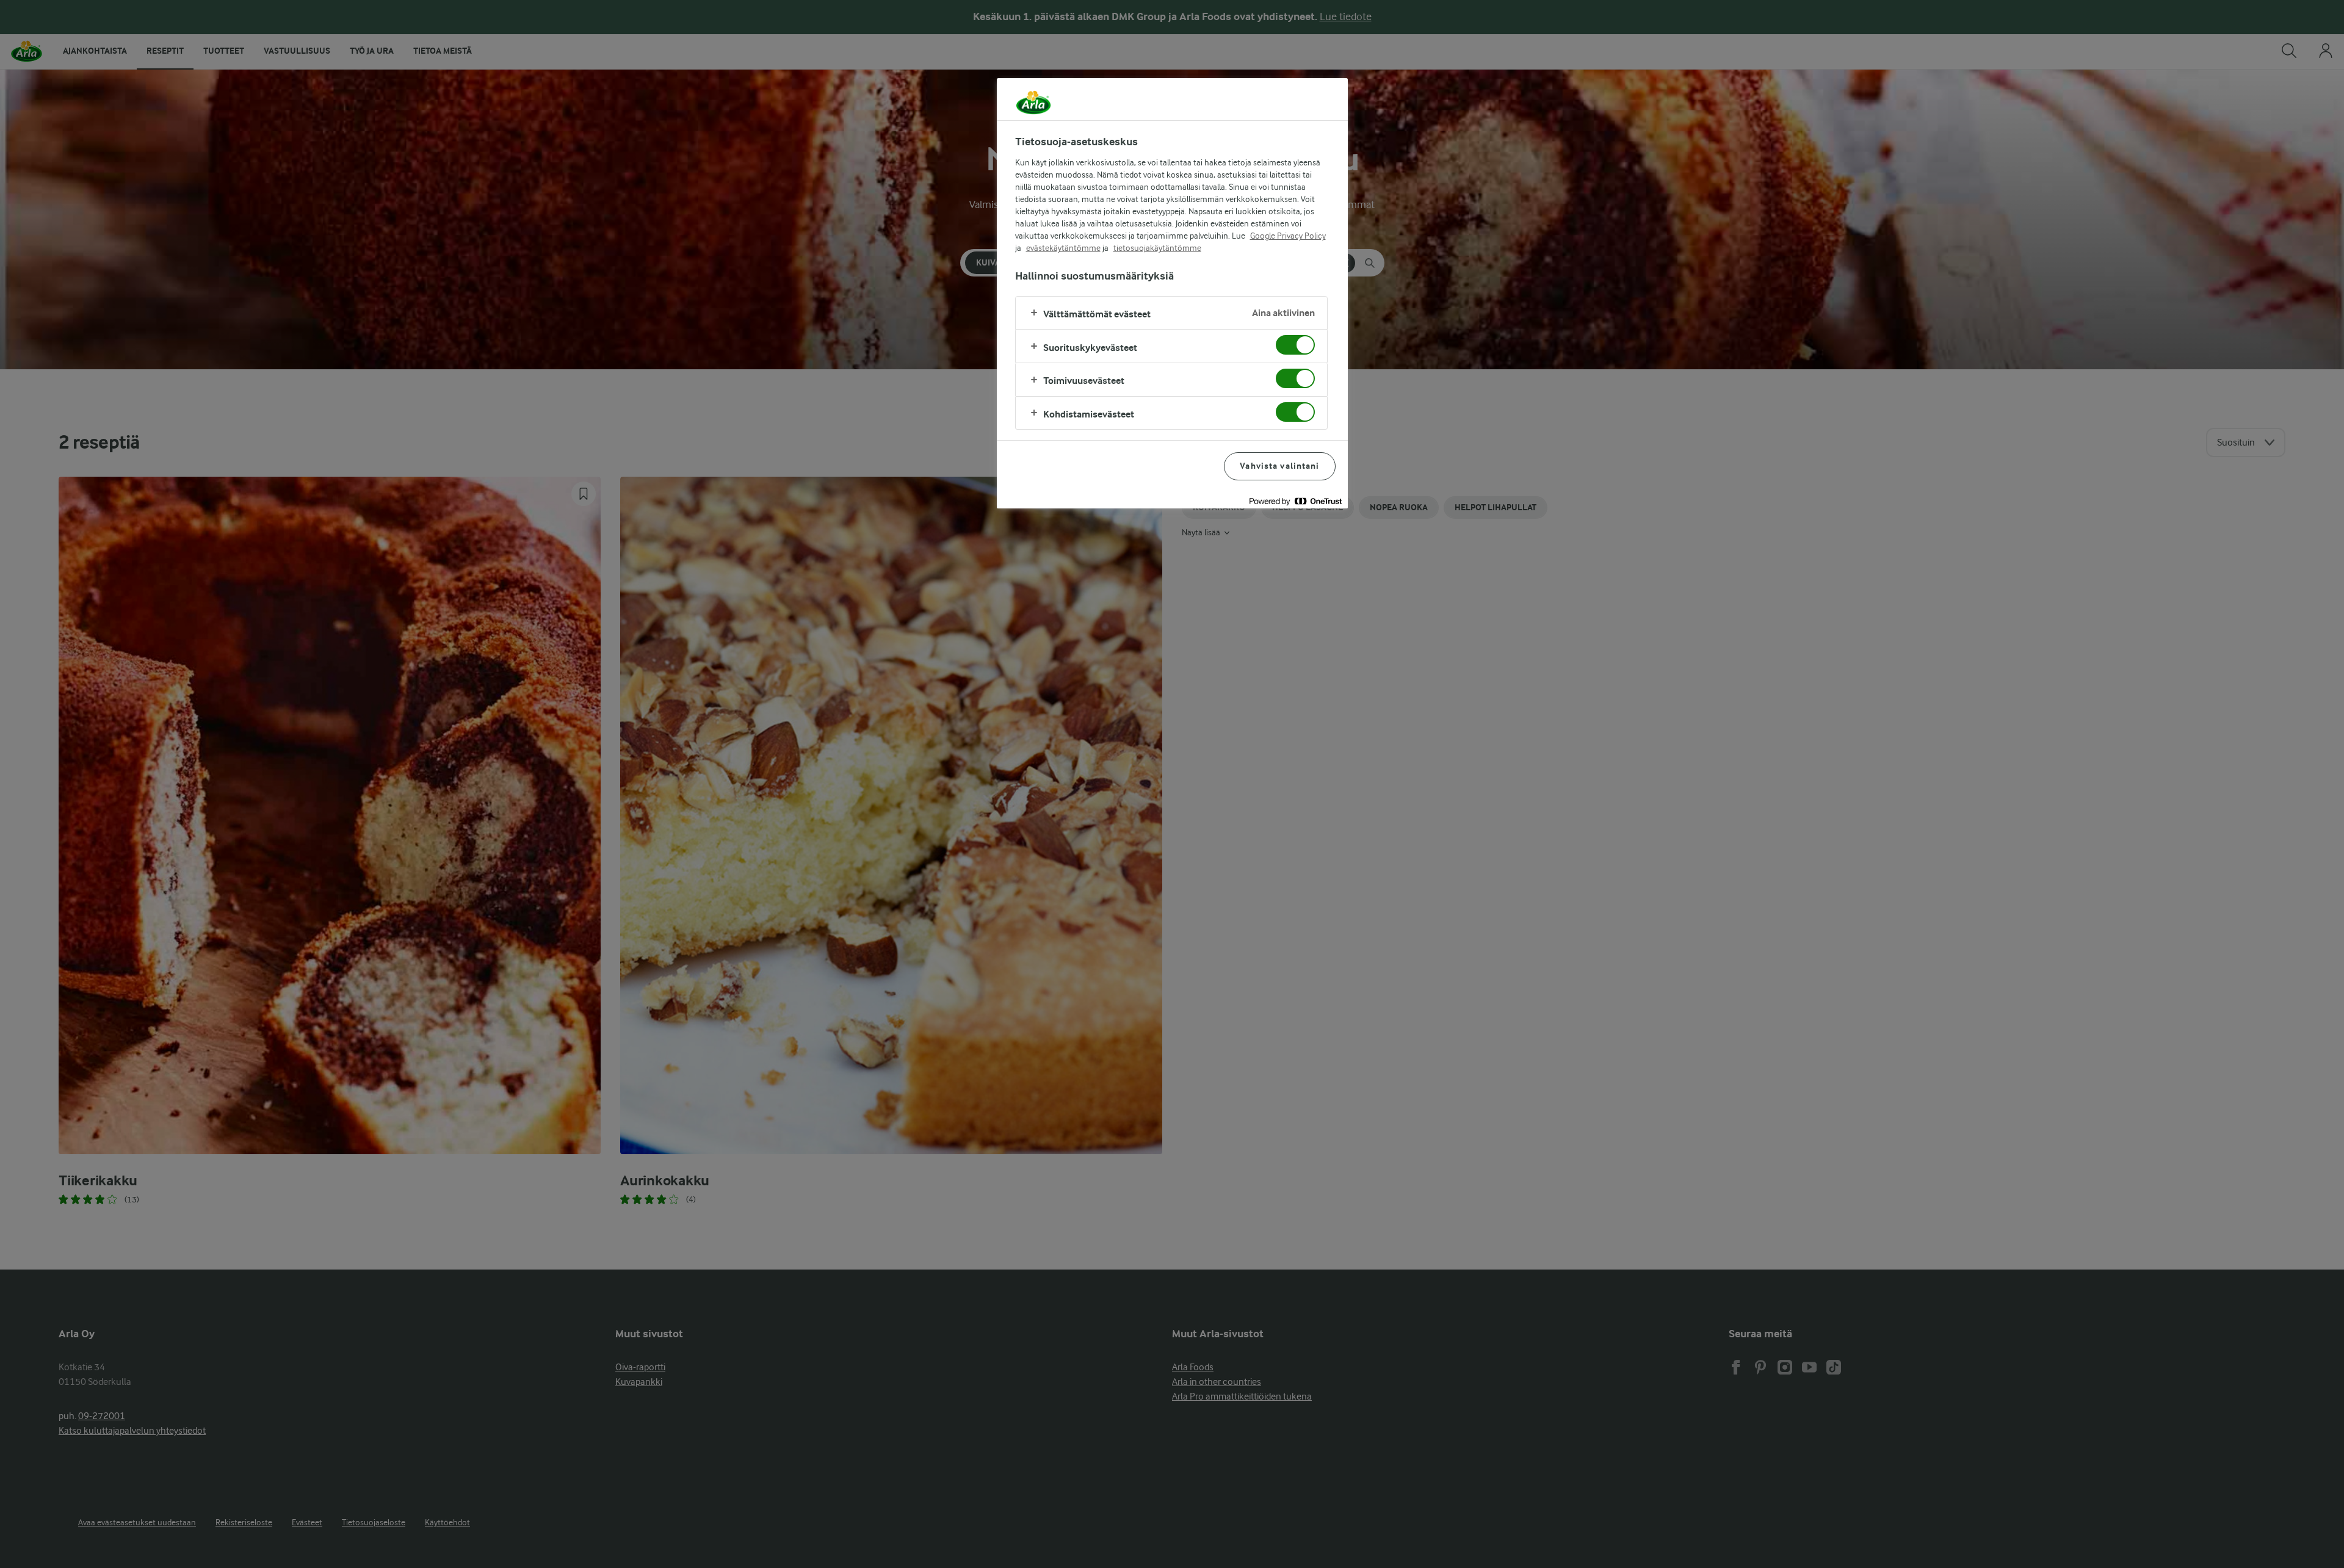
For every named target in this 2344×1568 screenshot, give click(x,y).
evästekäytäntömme (1063, 248)
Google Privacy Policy (1288, 236)
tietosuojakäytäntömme (1157, 248)
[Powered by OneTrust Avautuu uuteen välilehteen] (1295, 501)
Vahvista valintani (1279, 466)
